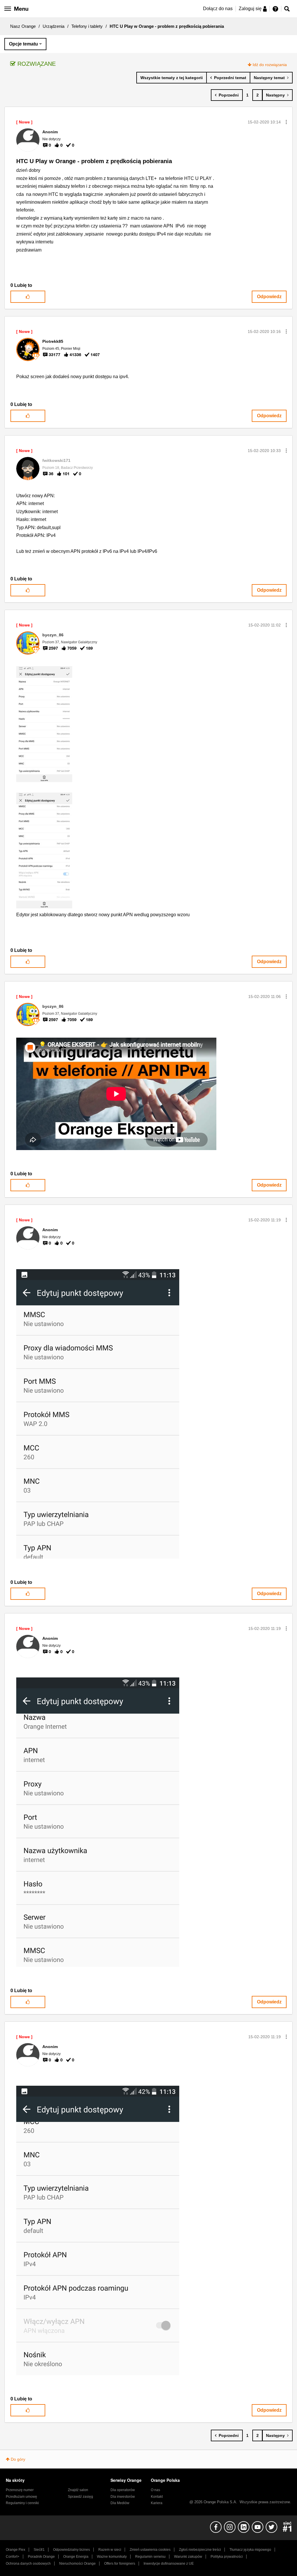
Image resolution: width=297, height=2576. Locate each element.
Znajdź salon (78, 2490)
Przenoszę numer (20, 2490)
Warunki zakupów (188, 2557)
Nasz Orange (23, 26)
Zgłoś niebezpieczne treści (200, 2550)
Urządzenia (54, 26)
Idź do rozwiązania (270, 65)
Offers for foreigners (120, 2564)
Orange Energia (76, 2557)
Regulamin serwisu (150, 2557)
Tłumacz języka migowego (250, 2550)
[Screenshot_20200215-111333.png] (98, 1414)
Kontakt (157, 2497)
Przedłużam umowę (21, 2497)
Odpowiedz (269, 297)
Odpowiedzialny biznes (71, 2550)
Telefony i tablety (87, 26)
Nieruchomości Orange (77, 2564)
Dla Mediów (120, 2503)
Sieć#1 (39, 2550)
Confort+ (13, 2557)
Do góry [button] (18, 2459)
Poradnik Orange (41, 2557)
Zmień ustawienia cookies (150, 2550)
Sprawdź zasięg (80, 2497)
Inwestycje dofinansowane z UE (169, 2564)
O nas (155, 2490)
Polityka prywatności (227, 2557)
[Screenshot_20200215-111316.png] (98, 1822)
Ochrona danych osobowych (28, 2564)
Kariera (157, 2503)
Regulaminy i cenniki (22, 2503)
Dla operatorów (123, 2490)
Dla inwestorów (123, 2497)
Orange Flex (16, 2550)
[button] (286, 122)
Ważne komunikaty (112, 2557)
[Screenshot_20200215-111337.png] (98, 2230)
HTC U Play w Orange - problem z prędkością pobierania (94, 161)
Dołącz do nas (218, 9)
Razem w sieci (110, 2550)
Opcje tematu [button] (23, 44)
